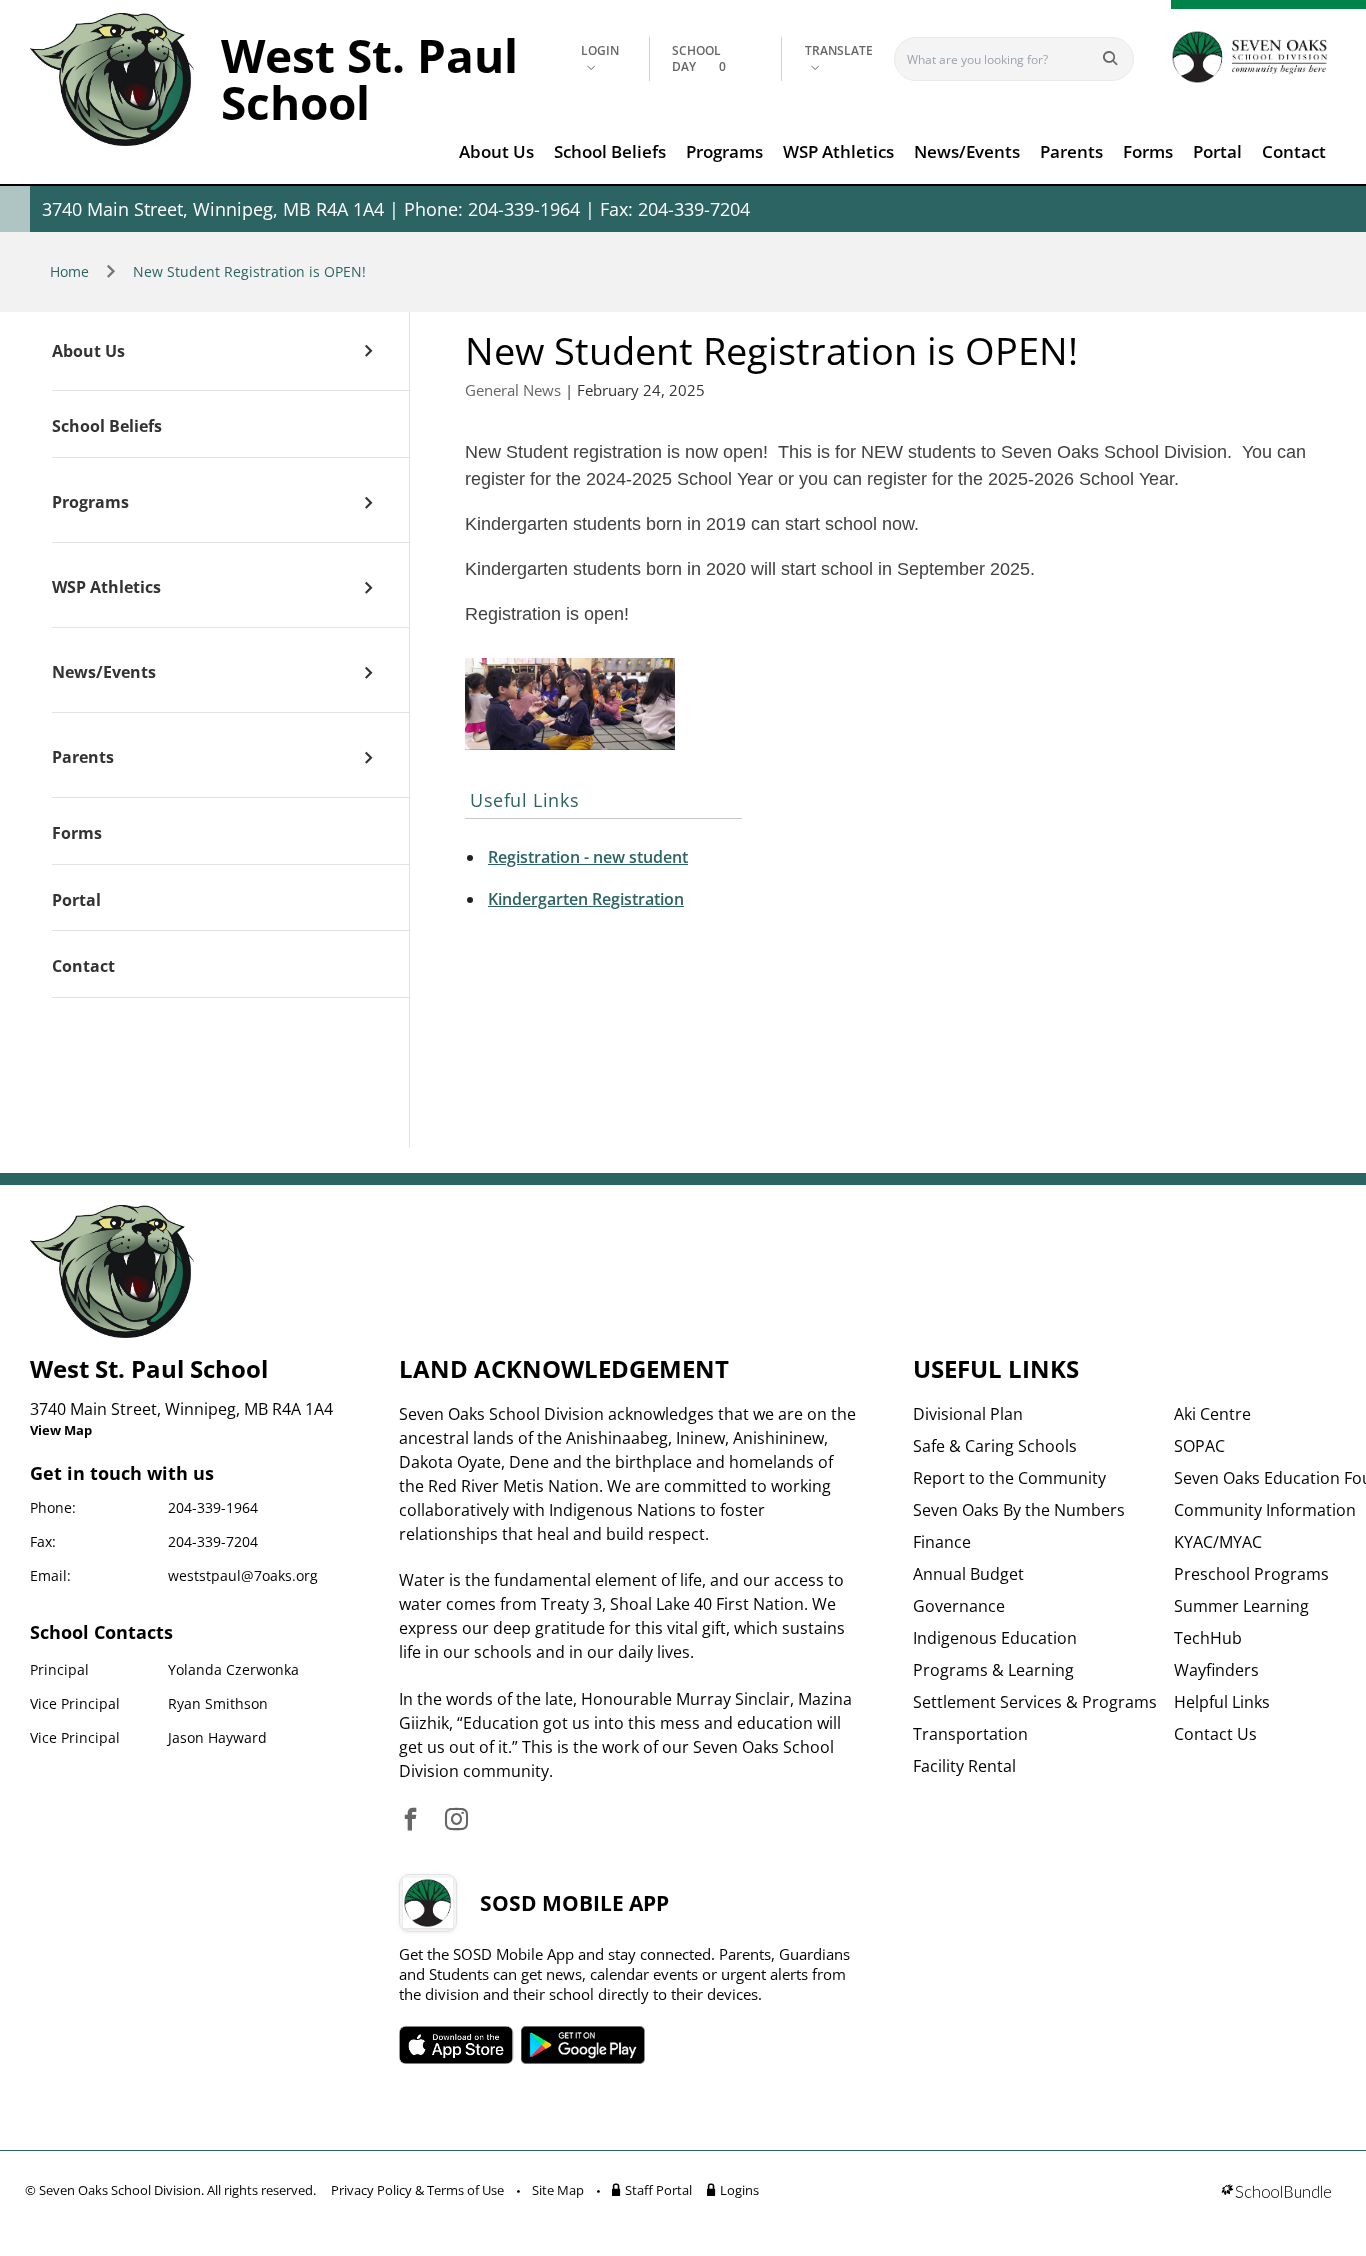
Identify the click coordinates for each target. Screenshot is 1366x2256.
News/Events (967, 151)
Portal (1217, 151)
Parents (1071, 151)
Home (69, 271)
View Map (61, 1430)
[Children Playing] (570, 704)
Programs (724, 151)
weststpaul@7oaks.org (243, 1575)
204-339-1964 (213, 1507)
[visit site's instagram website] (456, 1820)
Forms (1148, 151)
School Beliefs (610, 151)
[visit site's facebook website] (410, 1820)
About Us (496, 151)
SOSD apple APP (456, 2045)
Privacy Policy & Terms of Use (417, 2190)
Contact (1294, 151)
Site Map (558, 2190)
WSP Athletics (838, 151)
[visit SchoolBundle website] (1276, 2193)
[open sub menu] (368, 351)
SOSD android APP (582, 2045)
